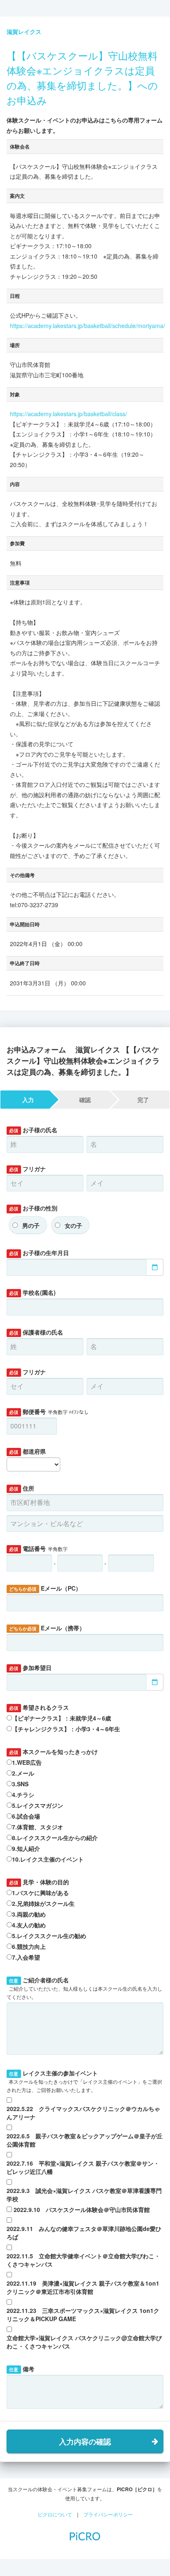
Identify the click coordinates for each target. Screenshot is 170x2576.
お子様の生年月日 (39, 1253)
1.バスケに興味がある (40, 1893)
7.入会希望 (26, 1957)
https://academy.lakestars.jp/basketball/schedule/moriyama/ (87, 326)
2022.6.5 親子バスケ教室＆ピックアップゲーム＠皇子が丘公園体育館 (85, 2140)
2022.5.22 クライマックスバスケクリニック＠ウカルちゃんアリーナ (83, 2113)
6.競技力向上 (29, 1946)
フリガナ (27, 1169)
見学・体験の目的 (39, 1882)
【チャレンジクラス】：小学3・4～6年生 (66, 1729)
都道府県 (27, 1451)
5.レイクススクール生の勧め (49, 1936)
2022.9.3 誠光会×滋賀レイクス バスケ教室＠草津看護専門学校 (84, 2195)
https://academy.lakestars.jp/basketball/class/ (68, 414)
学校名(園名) (32, 1292)
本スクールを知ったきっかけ (53, 1752)
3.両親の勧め (29, 1914)
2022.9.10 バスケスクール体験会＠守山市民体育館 (82, 2209)
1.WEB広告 (27, 1762)
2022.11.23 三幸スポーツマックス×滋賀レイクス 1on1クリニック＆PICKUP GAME (83, 2315)
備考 (21, 2369)
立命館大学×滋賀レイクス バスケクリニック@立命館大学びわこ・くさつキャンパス (84, 2342)
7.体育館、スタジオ (38, 1827)
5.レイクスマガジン (38, 1805)
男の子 (31, 1225)
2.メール (23, 1773)
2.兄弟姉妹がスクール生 (43, 1903)
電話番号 (38, 1548)
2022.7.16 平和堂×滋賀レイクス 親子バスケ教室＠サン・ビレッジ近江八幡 (83, 2167)
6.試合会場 (26, 1816)
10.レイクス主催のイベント (48, 1859)
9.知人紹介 (26, 1848)
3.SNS (20, 1784)
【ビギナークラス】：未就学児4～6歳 (61, 1718)
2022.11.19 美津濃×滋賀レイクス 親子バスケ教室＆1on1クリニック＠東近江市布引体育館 (83, 2287)
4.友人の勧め (29, 1925)
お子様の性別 (33, 1208)
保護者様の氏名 (36, 1332)
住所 (21, 1488)
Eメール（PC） (45, 1588)
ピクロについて (55, 2514)
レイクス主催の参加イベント (84, 2081)
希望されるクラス (39, 1707)
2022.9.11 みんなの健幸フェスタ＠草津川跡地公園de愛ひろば (84, 2233)
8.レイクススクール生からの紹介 (55, 1838)
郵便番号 (49, 1411)
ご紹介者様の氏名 (84, 1988)
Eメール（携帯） (47, 1628)
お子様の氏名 (33, 1130)
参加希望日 (30, 1668)
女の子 (73, 1225)
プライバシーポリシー (108, 2514)
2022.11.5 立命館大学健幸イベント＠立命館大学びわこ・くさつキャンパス (83, 2260)
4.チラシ (23, 1795)
